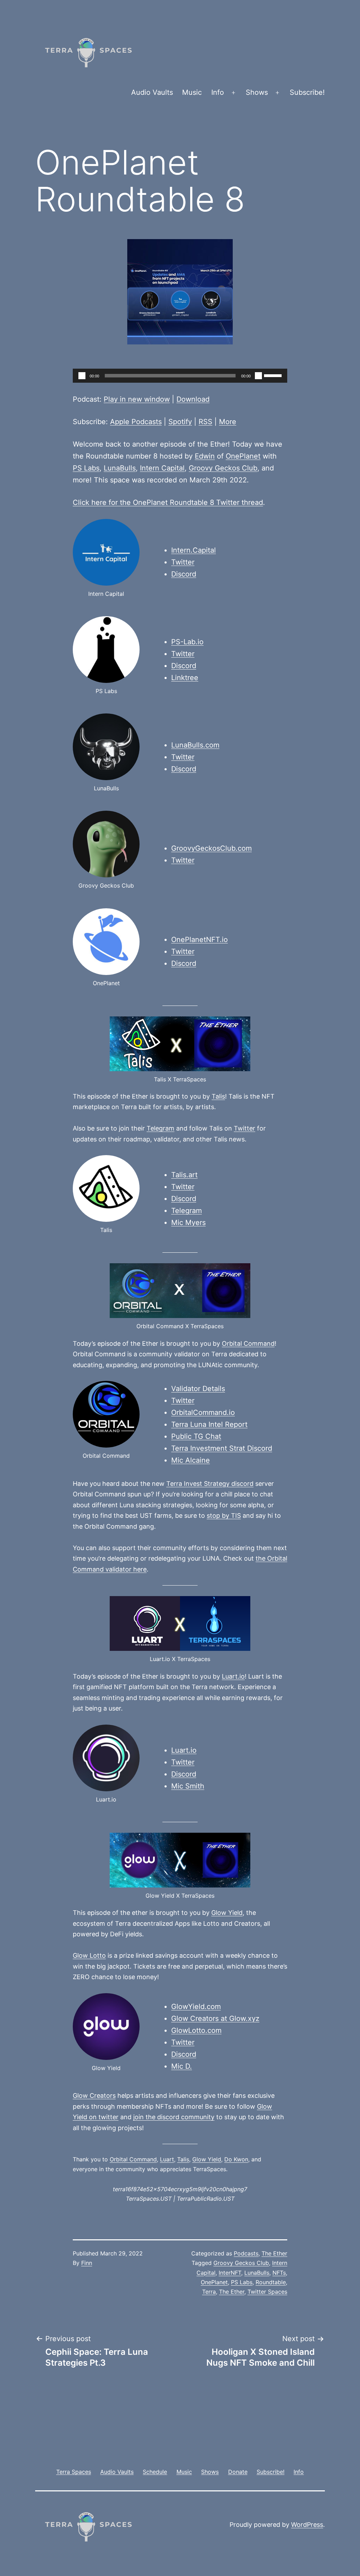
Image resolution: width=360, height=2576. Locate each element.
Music (192, 92)
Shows (257, 92)
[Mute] (258, 376)
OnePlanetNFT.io (200, 940)
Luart (167, 2159)
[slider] (274, 375)
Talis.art (184, 1175)
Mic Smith (188, 1786)
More (228, 422)
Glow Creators (94, 2096)
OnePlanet (243, 456)
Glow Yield (227, 1913)
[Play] (82, 376)
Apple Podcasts (136, 422)
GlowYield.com (196, 2007)
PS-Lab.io (187, 642)
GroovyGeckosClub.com (211, 848)
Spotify (180, 422)
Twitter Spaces (267, 2292)
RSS (205, 422)
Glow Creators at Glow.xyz (215, 2018)
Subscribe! (307, 92)
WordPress (307, 2525)
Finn (87, 2263)
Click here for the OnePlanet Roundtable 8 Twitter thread (168, 502)
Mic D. (182, 2066)
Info (218, 92)
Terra (209, 2292)
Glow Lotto (89, 1955)
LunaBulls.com (195, 745)
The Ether (274, 2253)
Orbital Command (248, 1343)
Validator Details (198, 1389)
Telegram (160, 1128)
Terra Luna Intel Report (209, 1424)
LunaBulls (120, 468)
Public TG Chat (196, 1436)
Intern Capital (162, 468)
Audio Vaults (152, 92)
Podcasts (246, 2253)
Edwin (205, 456)
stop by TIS (224, 1516)
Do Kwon (236, 2159)
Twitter (183, 562)
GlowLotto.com (196, 2030)
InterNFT (230, 2273)
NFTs (279, 2273)
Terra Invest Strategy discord (210, 1484)
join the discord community (174, 2117)
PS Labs (86, 468)
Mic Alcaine (191, 1460)
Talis (218, 1096)
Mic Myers (188, 1223)
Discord (184, 574)
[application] (180, 376)
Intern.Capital (194, 550)
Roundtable (271, 2282)
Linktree (185, 678)
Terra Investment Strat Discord (222, 1448)
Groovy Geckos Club (223, 468)
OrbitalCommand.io (203, 1412)
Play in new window (137, 399)
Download (193, 399)
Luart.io (233, 1676)
